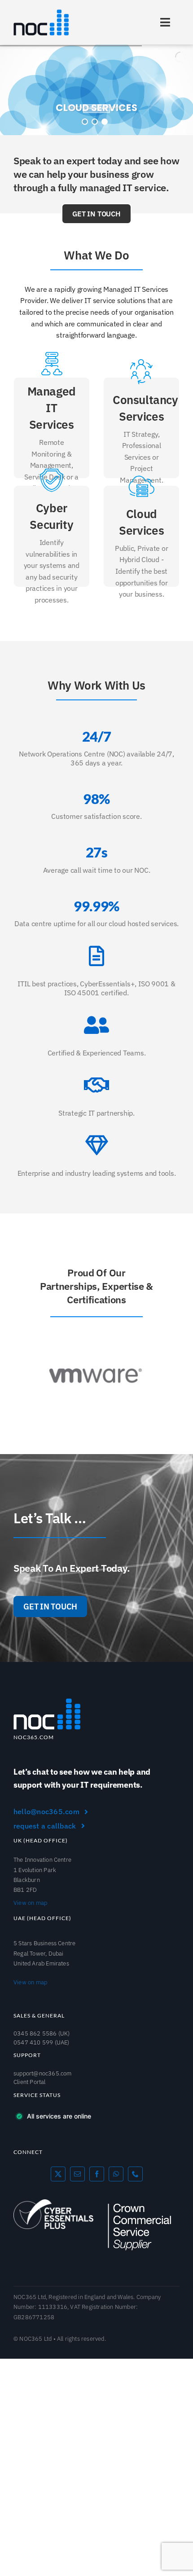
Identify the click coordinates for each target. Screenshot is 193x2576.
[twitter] (58, 2174)
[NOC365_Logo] (47, 1701)
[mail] (77, 2174)
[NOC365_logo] (41, 13)
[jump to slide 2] (95, 122)
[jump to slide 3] (105, 122)
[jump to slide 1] (85, 122)
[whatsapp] (116, 2174)
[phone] (135, 2174)
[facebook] (97, 2174)
